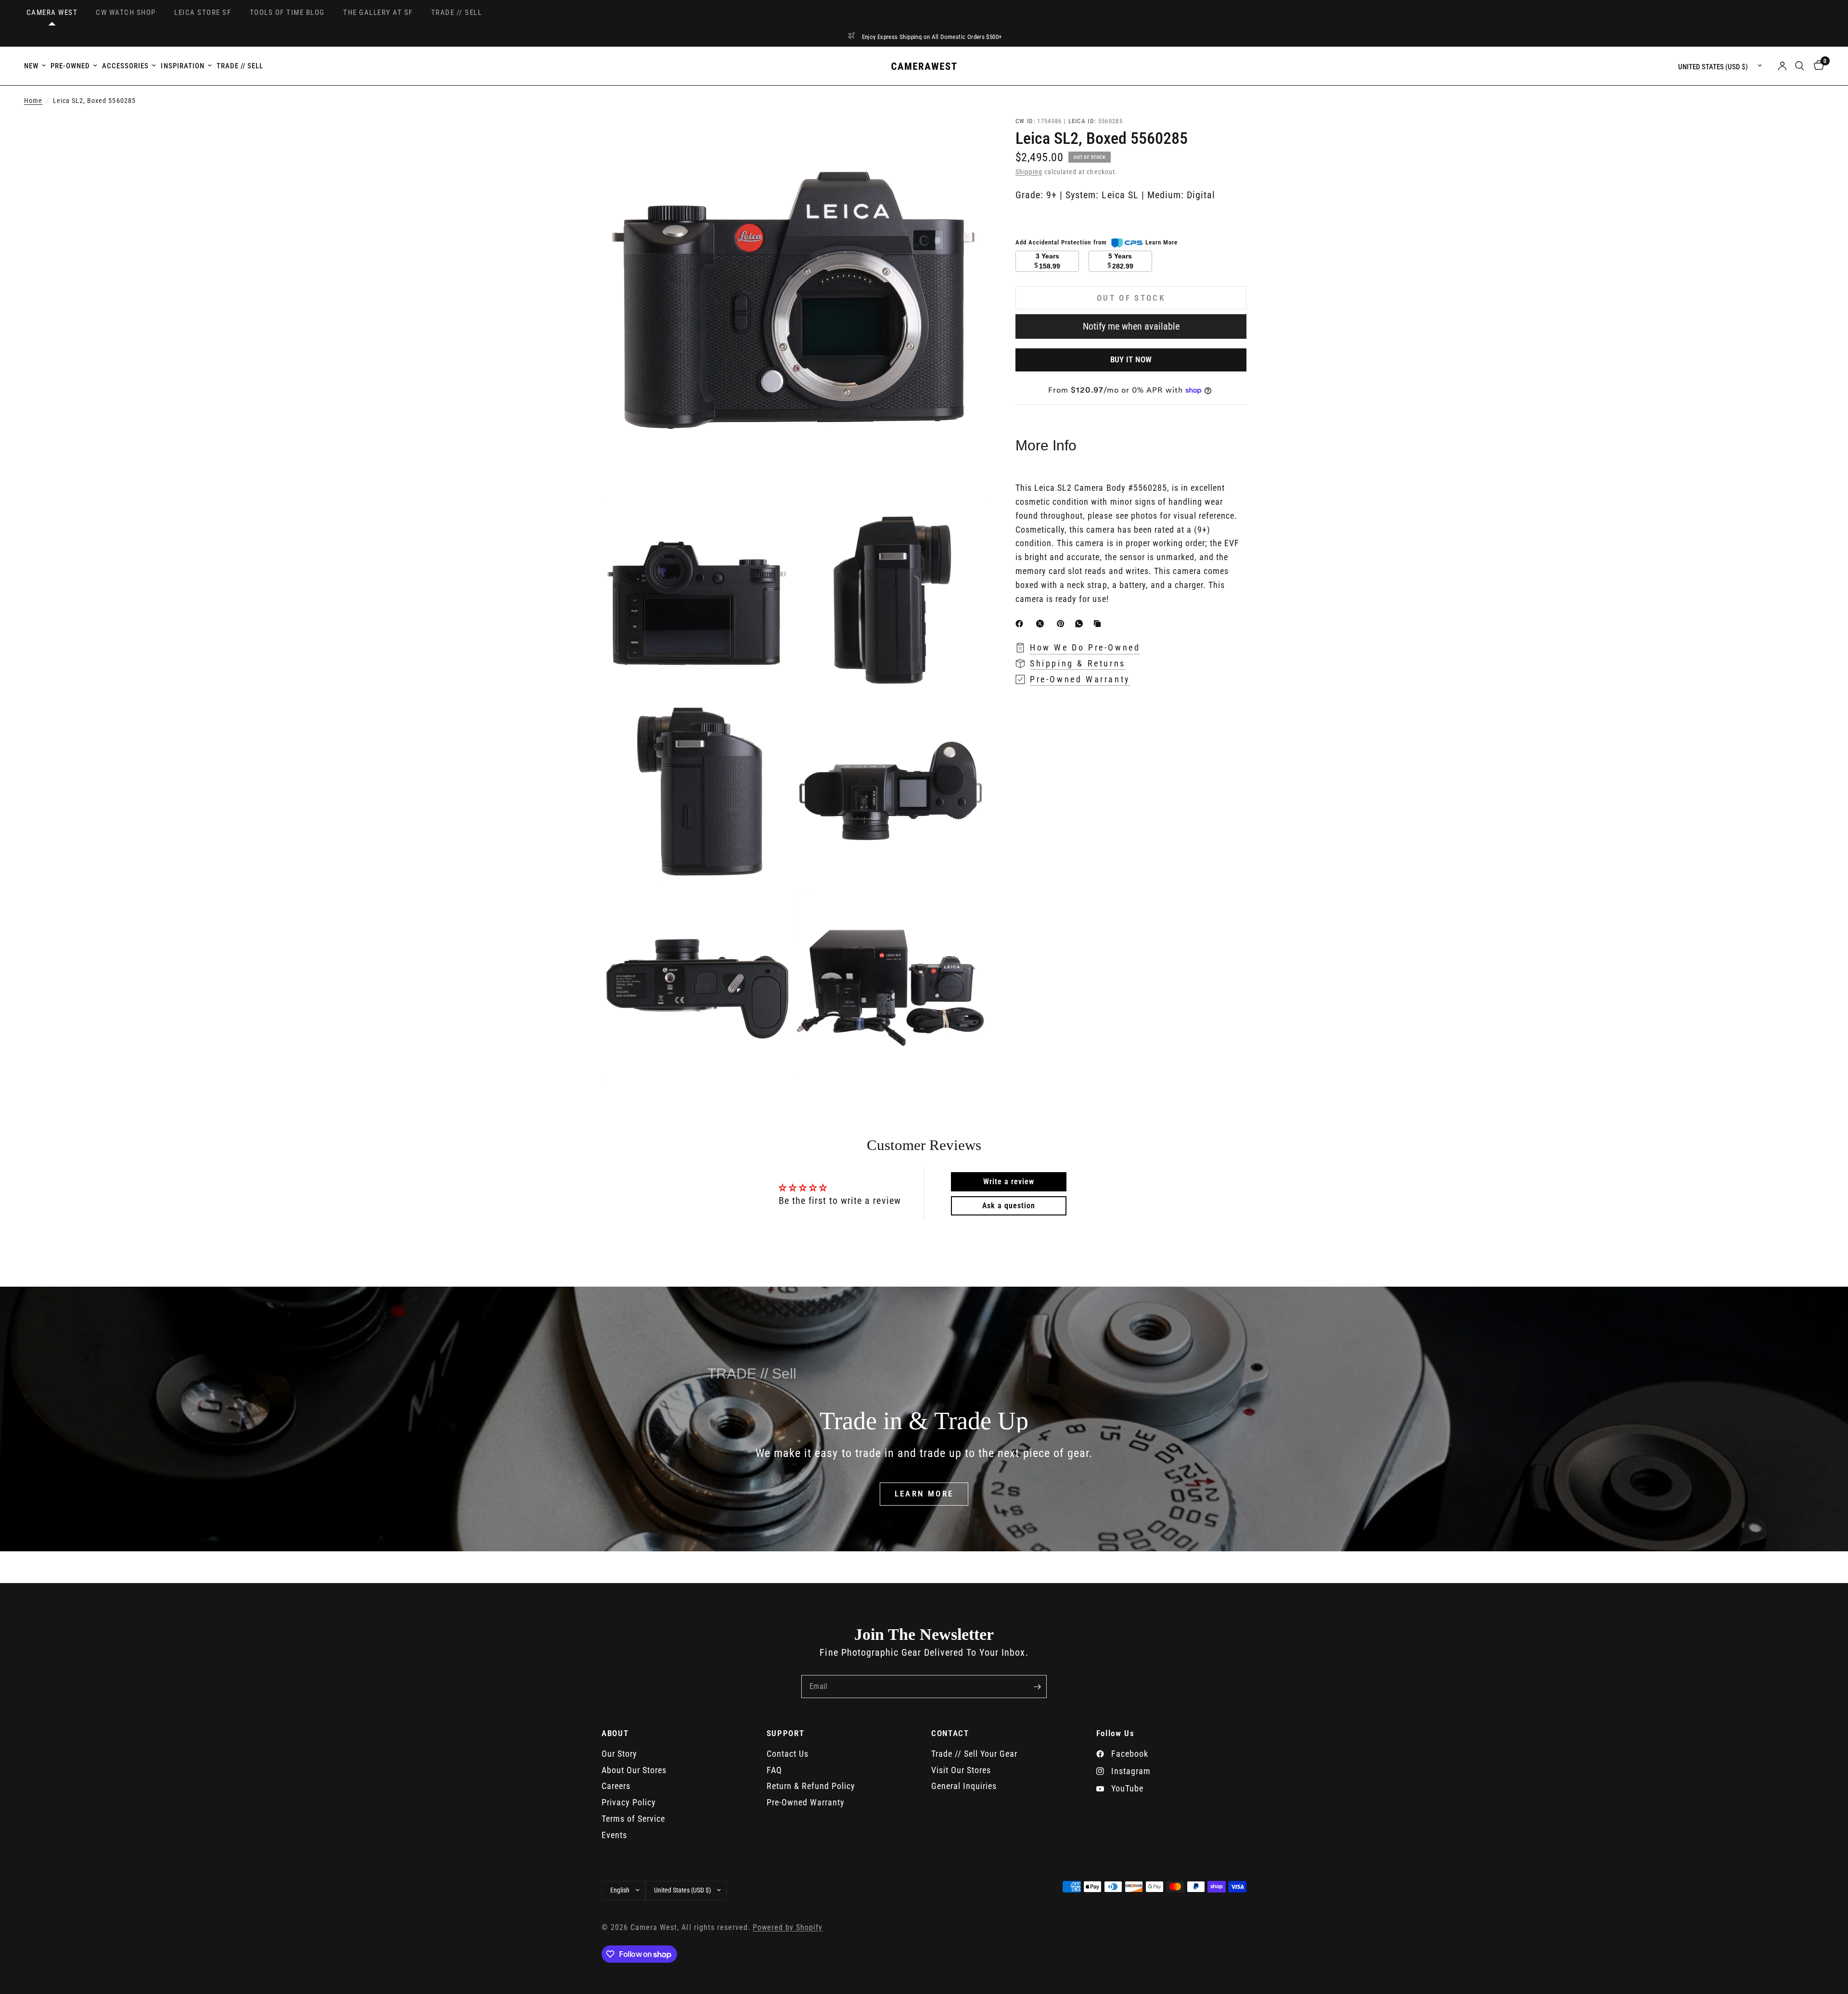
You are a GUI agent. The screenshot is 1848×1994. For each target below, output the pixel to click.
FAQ (774, 1770)
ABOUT (615, 1733)
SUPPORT (786, 1733)
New (31, 66)
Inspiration (182, 66)
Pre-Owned (70, 66)
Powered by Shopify (788, 1928)
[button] (924, 1494)
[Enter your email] (1037, 1687)
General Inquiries (964, 1786)
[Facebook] (1021, 624)
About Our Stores (634, 1770)
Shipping (1029, 172)
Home (33, 101)
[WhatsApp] (1081, 624)
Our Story (619, 1754)
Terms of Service (633, 1819)
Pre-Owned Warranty (806, 1802)
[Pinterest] (1063, 624)
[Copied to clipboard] (1099, 624)
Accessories (125, 66)
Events (614, 1835)
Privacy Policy (629, 1802)
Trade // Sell (240, 66)
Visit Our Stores (961, 1770)
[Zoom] (966, 136)
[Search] (1800, 66)
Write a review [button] (1009, 1182)
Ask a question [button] (1009, 1206)
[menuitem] (36, 66)
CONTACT (950, 1733)
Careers (616, 1786)
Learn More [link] (1161, 242)
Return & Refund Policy (811, 1786)
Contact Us (788, 1754)
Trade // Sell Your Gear (974, 1754)
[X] (1042, 624)
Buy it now (1131, 359)
